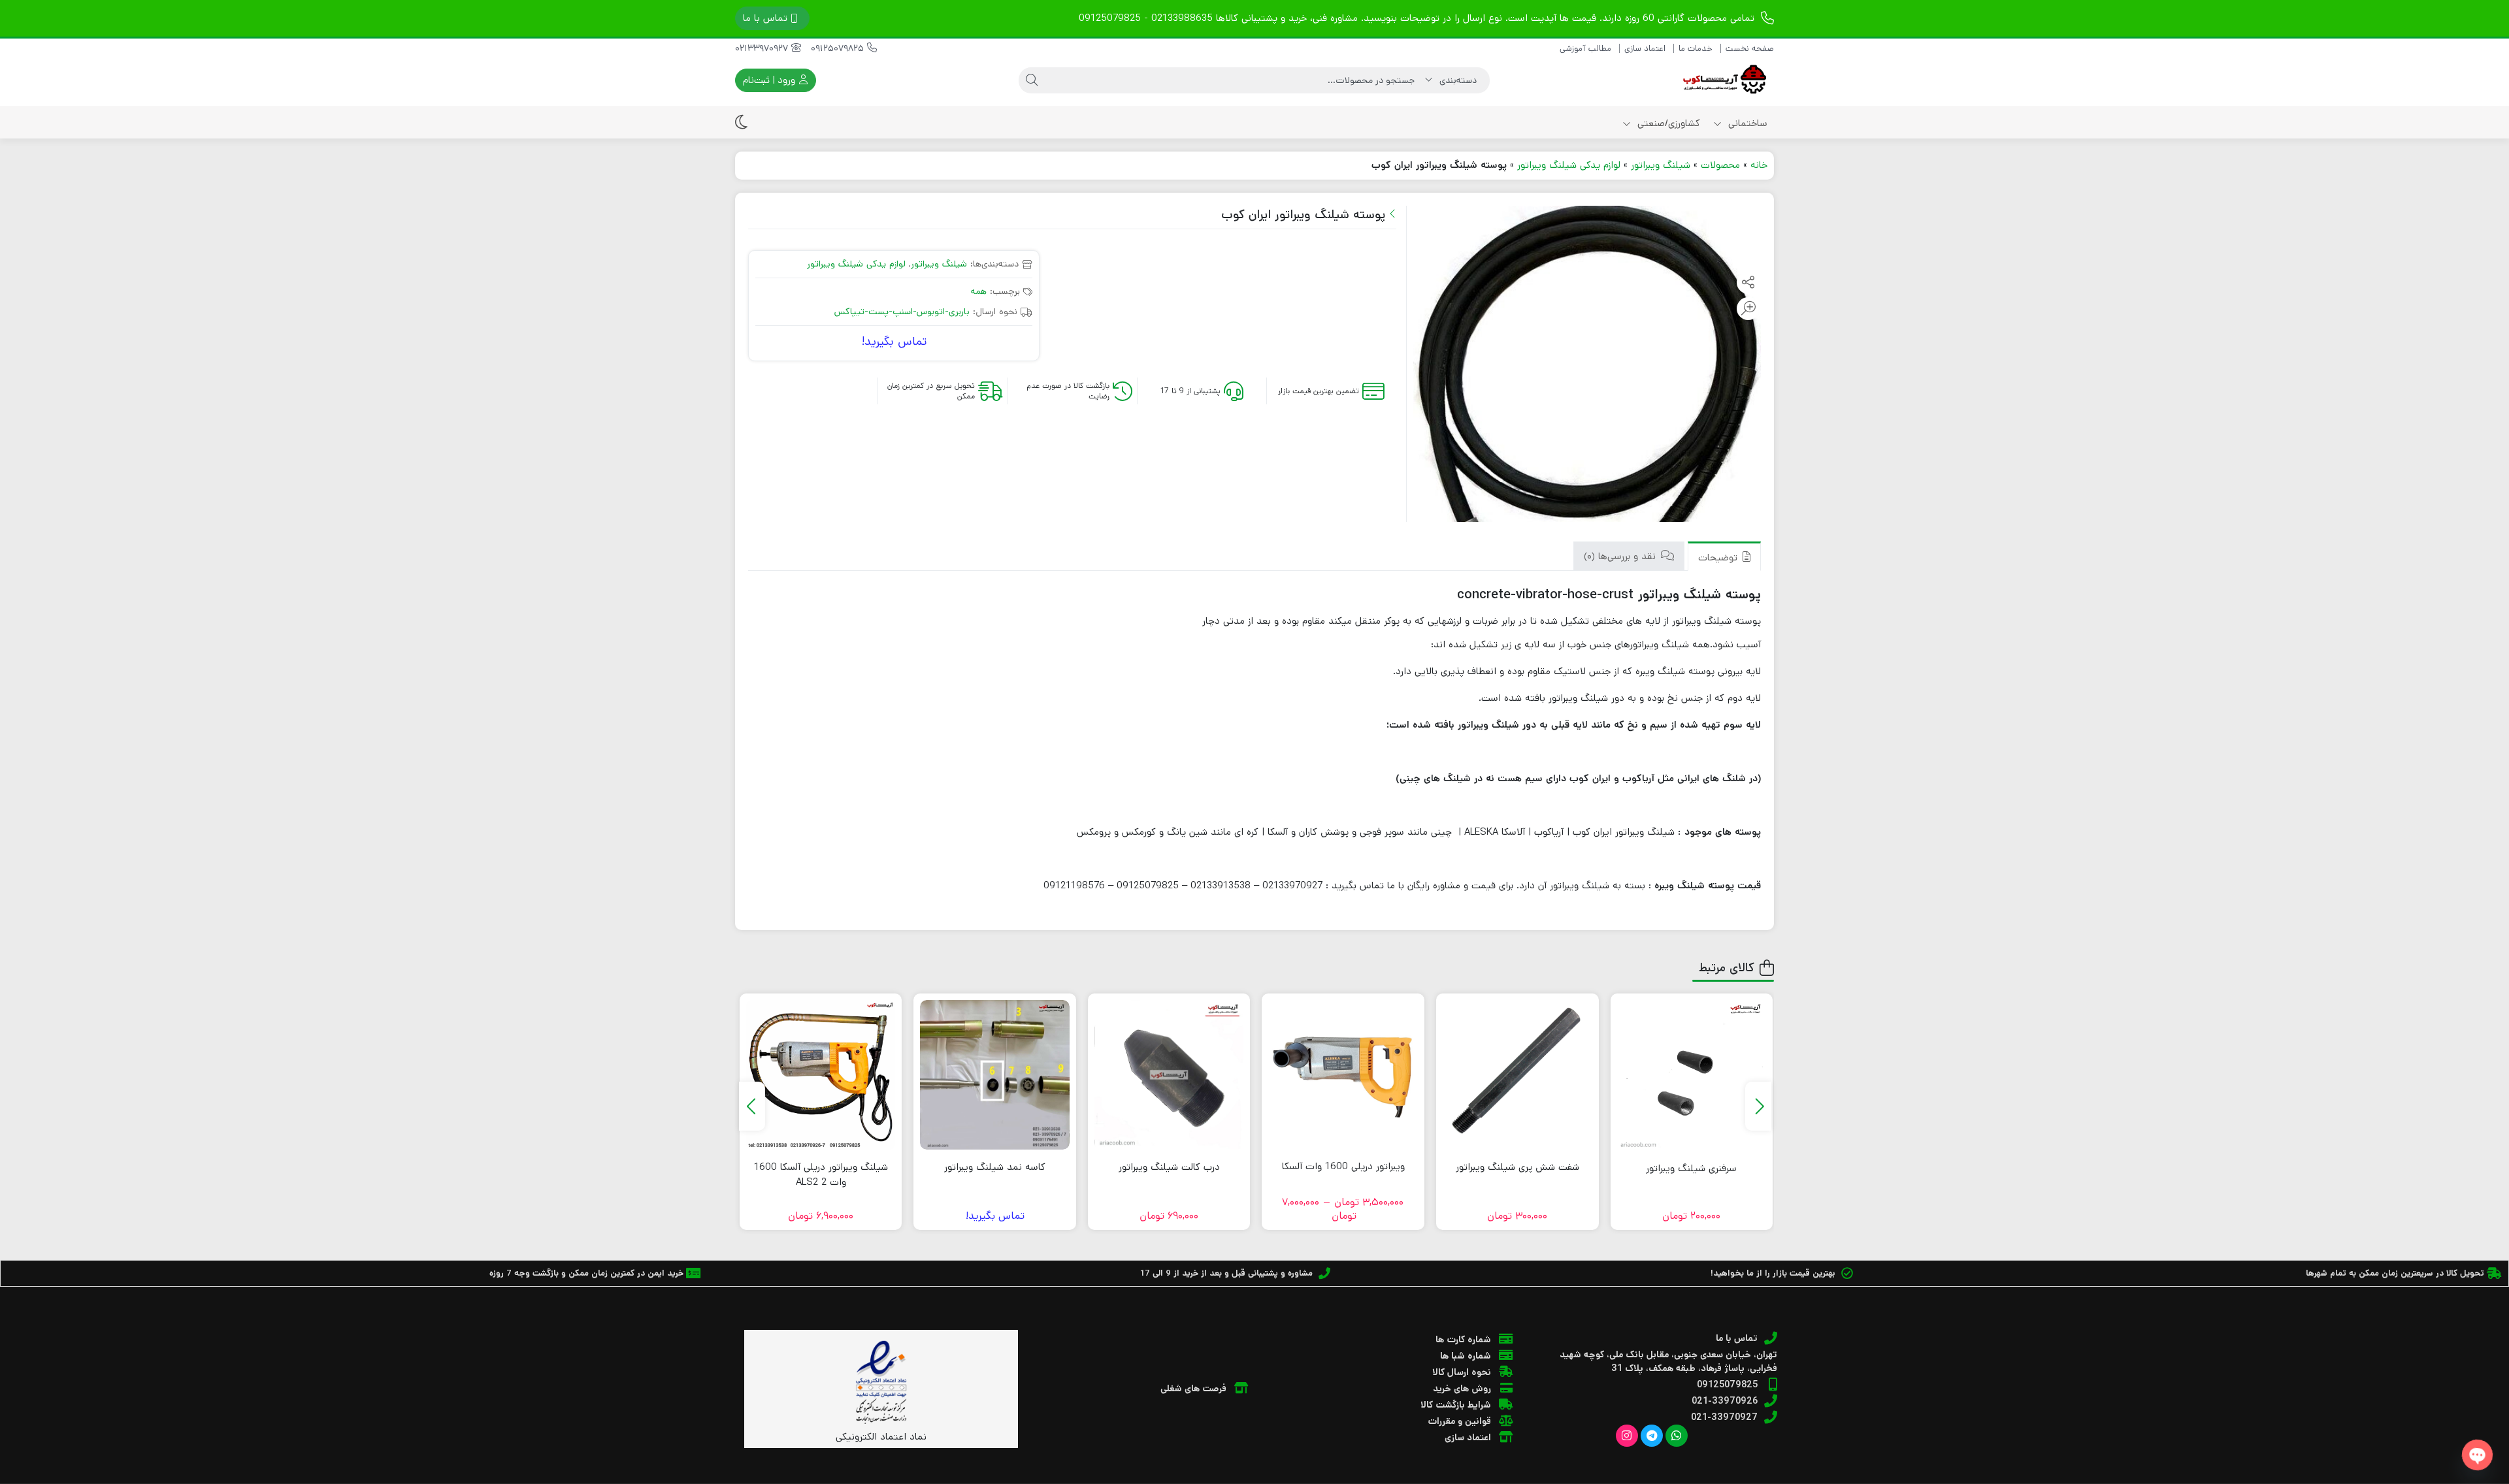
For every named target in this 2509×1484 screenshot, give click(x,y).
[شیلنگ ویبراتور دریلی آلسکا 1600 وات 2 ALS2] (821, 1075)
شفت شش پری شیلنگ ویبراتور (1517, 1167)
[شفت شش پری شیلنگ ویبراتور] (1517, 1075)
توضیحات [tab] (1719, 557)
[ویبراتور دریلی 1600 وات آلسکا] (1343, 1075)
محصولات (1720, 165)
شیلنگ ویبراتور (1661, 165)
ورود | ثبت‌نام (770, 80)
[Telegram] (1652, 1436)
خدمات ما (1696, 49)
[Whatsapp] (1677, 1436)
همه (979, 291)
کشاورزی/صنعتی (1667, 123)
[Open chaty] (2477, 1455)
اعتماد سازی (1645, 49)
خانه (1759, 165)
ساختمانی (1746, 123)
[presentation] (1758, 1106)
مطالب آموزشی (1585, 49)
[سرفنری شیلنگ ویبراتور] (1692, 1075)
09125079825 (839, 48)
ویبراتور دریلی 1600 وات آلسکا (1343, 1166)
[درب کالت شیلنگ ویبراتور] (1169, 1075)
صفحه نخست (1750, 49)
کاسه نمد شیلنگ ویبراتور (995, 1167)
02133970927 (763, 48)
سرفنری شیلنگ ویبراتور (1691, 1168)
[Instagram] (1627, 1436)
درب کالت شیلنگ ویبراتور (1169, 1167)
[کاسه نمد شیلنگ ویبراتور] (995, 1075)
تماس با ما (765, 18)
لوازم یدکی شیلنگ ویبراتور (1569, 165)
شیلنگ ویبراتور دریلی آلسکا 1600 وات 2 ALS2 (821, 1174)
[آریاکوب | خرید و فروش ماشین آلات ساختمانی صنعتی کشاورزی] (1722, 80)
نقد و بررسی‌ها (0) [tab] (1621, 556)
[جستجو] (1032, 80)
